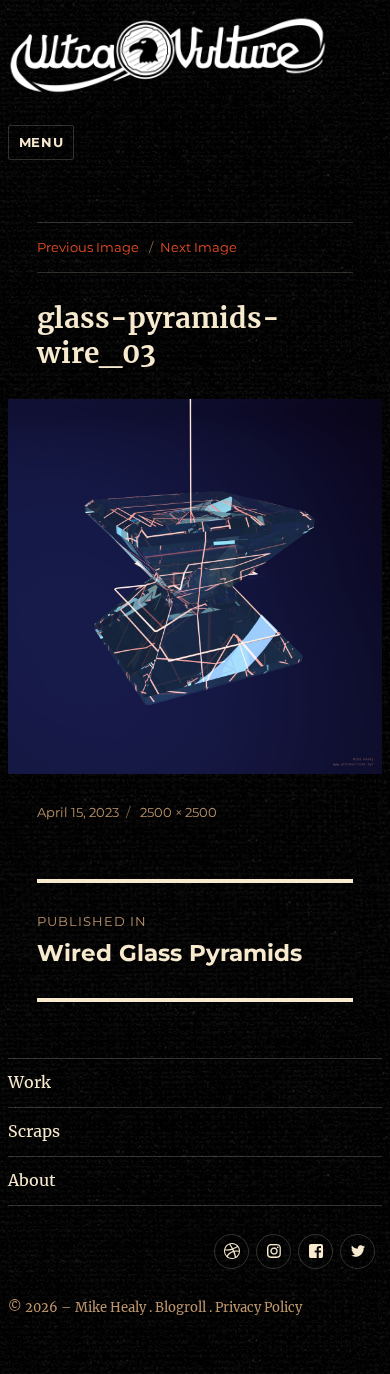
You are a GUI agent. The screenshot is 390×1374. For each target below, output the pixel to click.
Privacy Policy (258, 1307)
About (32, 1180)
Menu (41, 142)
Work (29, 1082)
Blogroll (180, 1307)
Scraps (34, 1131)
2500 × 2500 (178, 812)
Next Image (198, 247)
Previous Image (88, 247)
